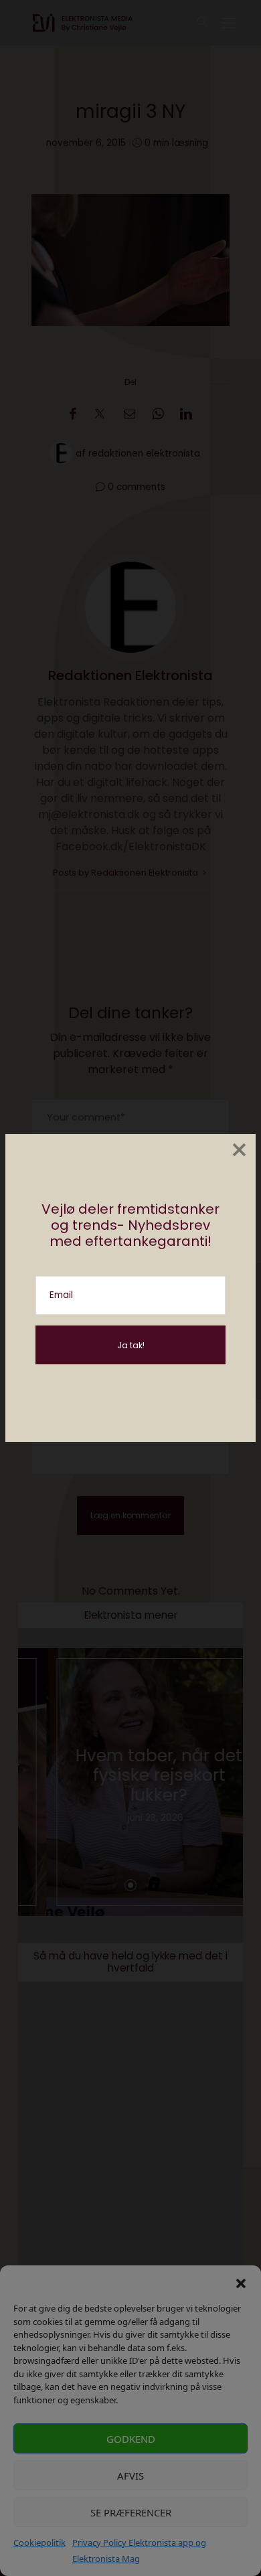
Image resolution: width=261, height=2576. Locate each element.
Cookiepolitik (39, 2543)
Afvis (130, 2476)
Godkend (131, 2439)
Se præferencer (131, 2512)
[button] (241, 2282)
